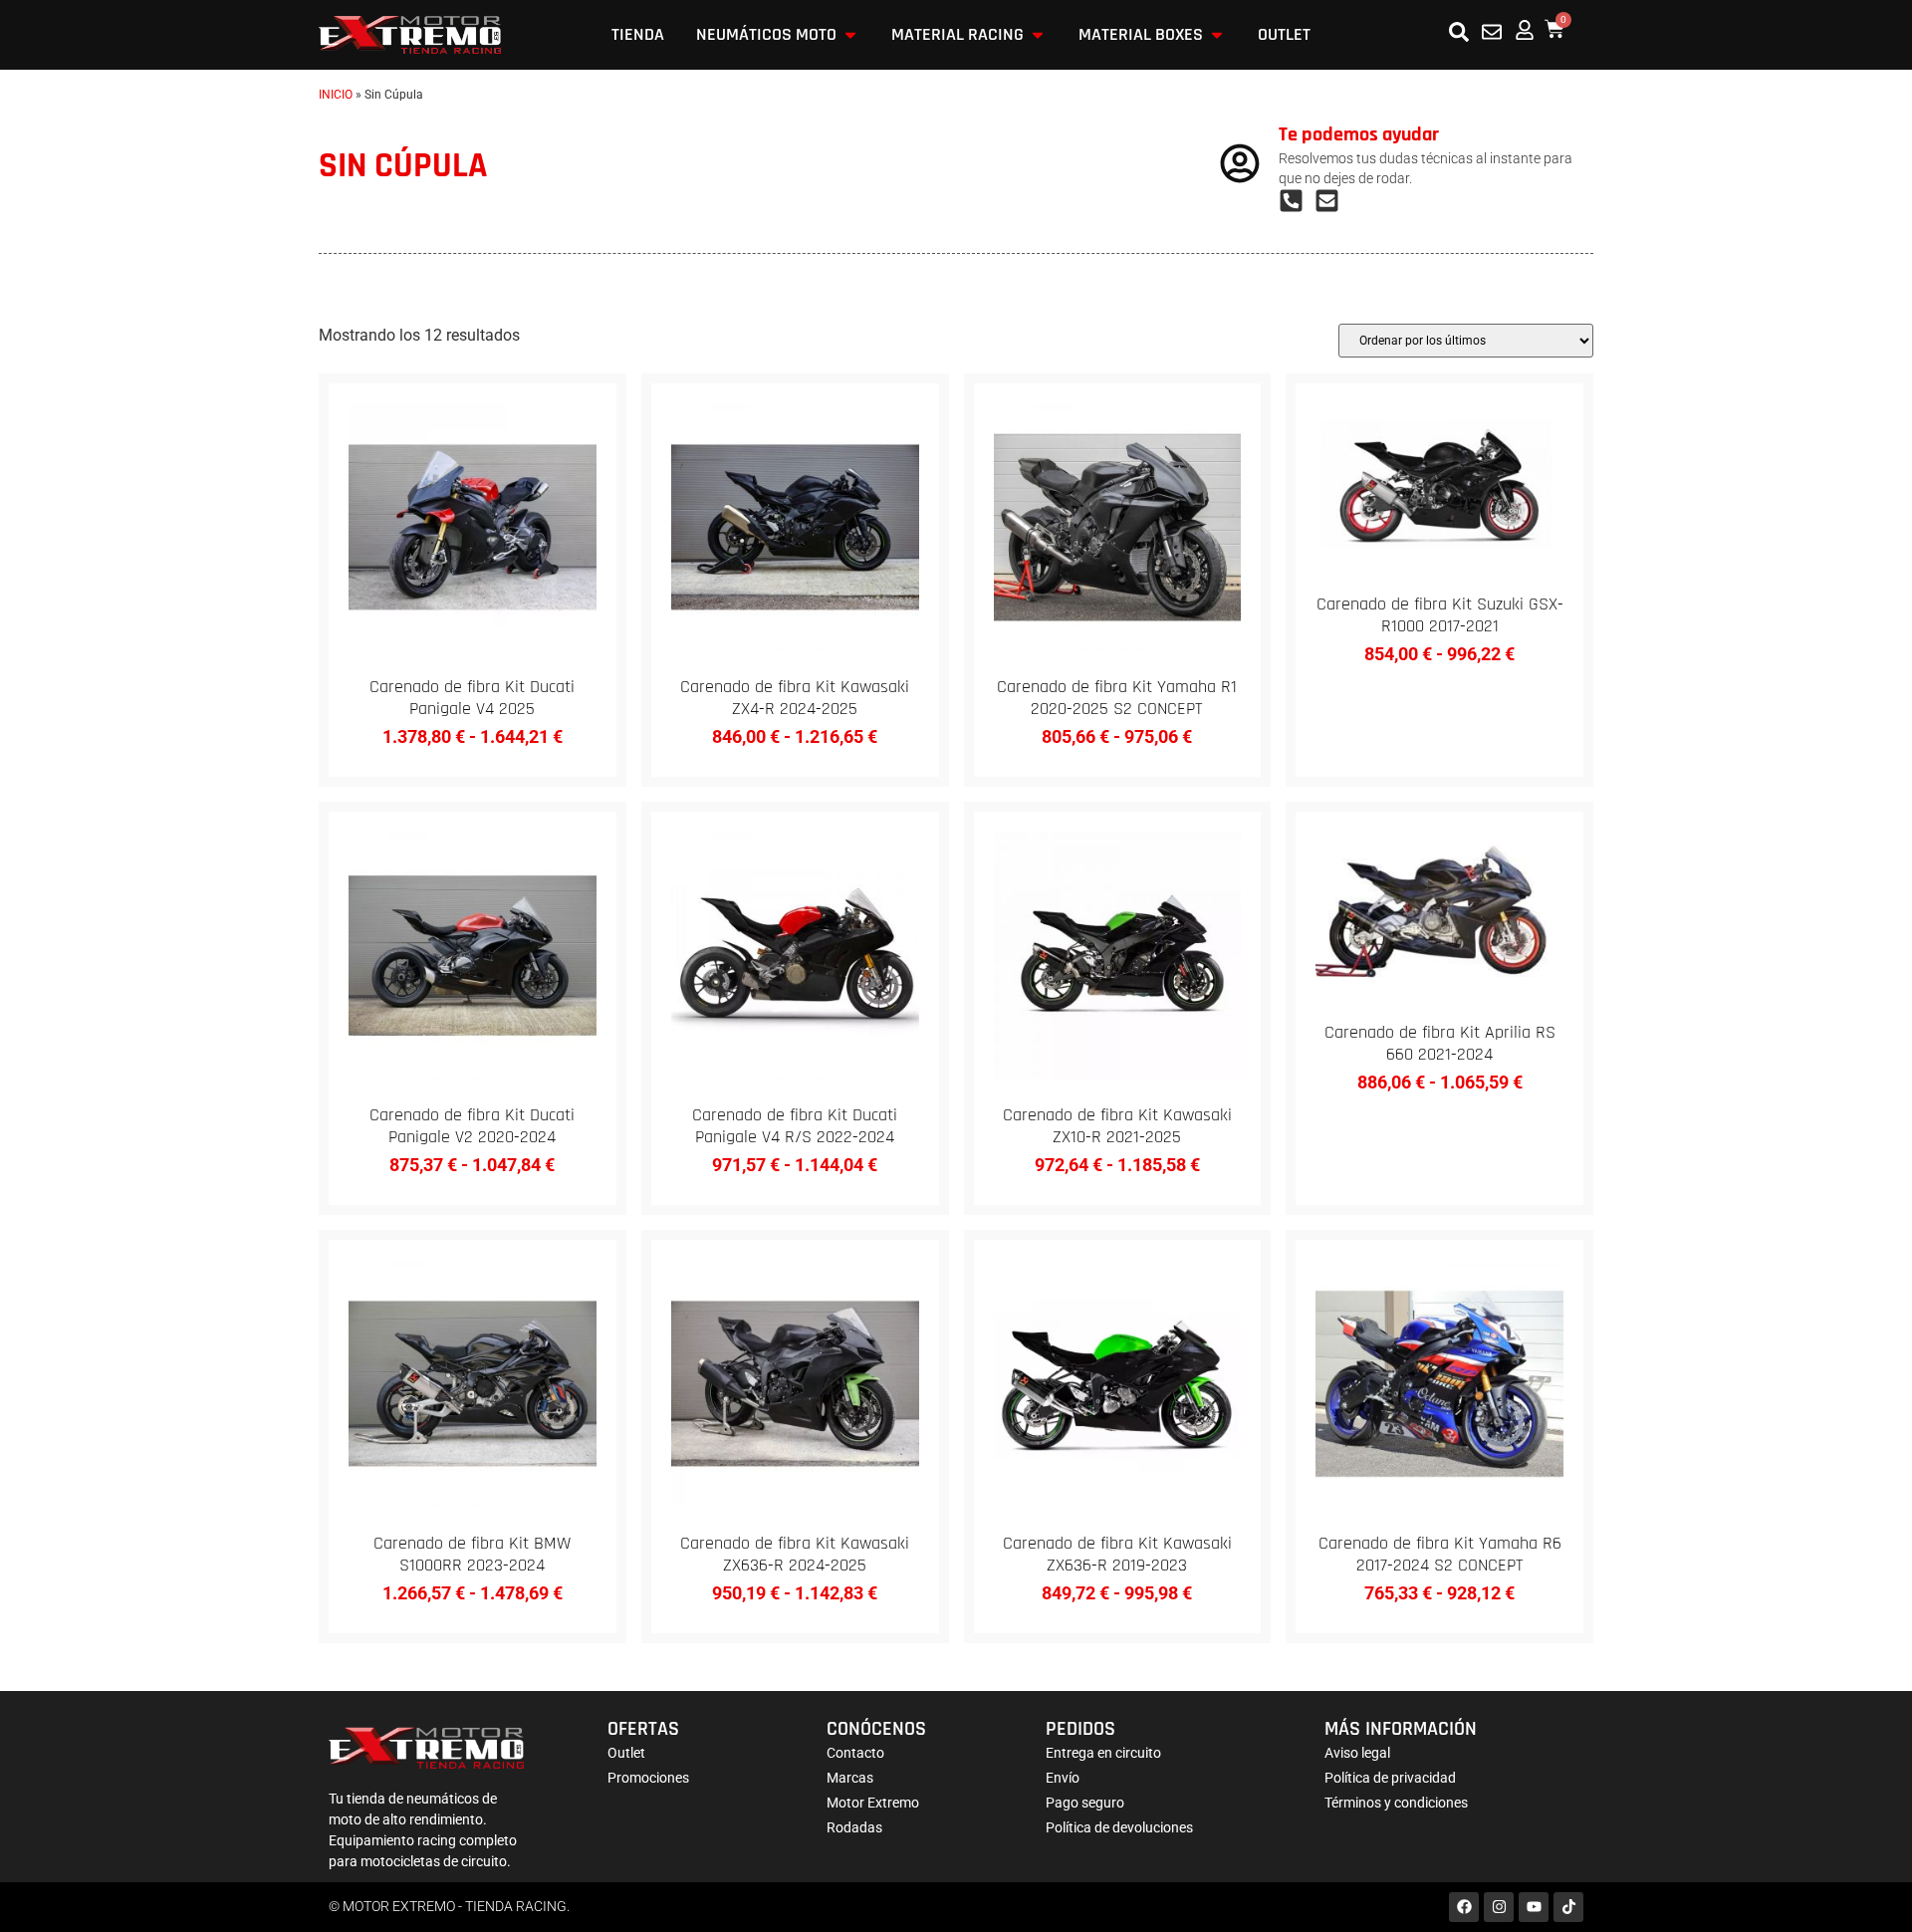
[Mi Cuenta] (1525, 30)
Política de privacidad (1390, 1778)
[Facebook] (1464, 1907)
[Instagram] (1499, 1907)
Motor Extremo (873, 1803)
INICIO (336, 95)
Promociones (648, 1778)
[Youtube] (1534, 1907)
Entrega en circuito (1103, 1753)
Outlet (626, 1753)
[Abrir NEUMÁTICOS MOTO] (850, 35)
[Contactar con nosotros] (1492, 32)
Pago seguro (1085, 1803)
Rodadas (854, 1827)
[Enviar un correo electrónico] (1332, 201)
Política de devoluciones (1119, 1827)
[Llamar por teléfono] (1297, 201)
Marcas (850, 1778)
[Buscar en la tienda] (1459, 32)
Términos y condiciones (1396, 1803)
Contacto (855, 1753)
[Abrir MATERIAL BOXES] (1217, 35)
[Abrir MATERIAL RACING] (1038, 35)
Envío (1063, 1778)
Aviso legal (1357, 1753)
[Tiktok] (1568, 1907)
